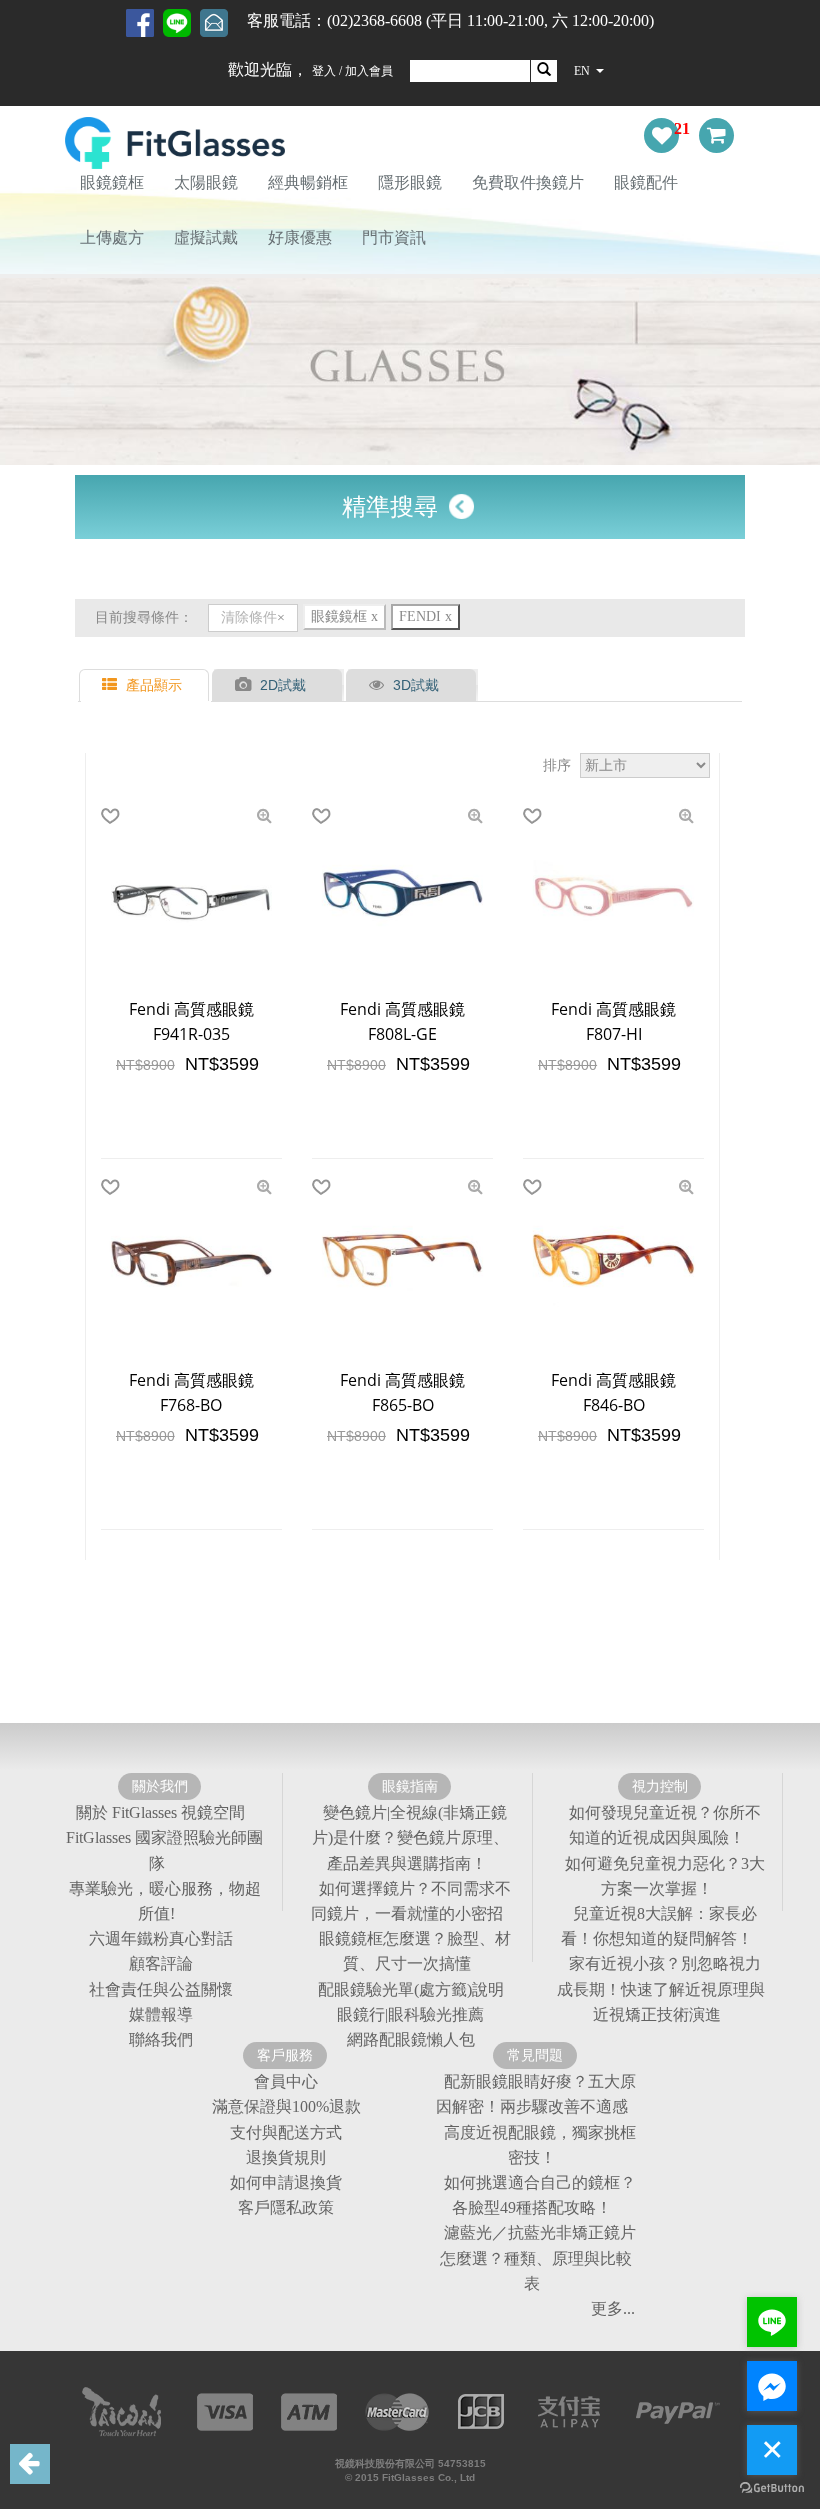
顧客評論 (161, 1964)
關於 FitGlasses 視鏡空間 (160, 1812)
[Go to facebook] (772, 2386)
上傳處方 (112, 237)
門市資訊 (394, 237)
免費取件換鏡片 (528, 182)
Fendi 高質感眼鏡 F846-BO (613, 1392)
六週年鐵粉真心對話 (161, 1938)
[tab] (146, 685)
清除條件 (249, 617)
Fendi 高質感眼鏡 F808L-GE (402, 1021)
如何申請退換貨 (286, 2182)
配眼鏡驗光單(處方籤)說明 (411, 1989)
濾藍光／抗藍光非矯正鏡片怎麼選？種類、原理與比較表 (538, 2258)
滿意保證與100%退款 (286, 2107)
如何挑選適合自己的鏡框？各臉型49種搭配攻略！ (540, 2195)
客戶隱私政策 (286, 2207)
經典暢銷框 (308, 182)
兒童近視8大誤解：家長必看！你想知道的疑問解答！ (659, 1926)
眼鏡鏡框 (112, 182)
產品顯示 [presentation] (154, 685)
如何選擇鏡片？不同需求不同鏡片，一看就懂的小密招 (411, 1901)
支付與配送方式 (286, 2132)
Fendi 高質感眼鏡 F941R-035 (191, 1021)
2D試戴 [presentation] (283, 685)
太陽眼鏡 (206, 182)
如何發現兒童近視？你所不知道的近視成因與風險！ (665, 1825)
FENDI (425, 616)
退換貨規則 (286, 2157)
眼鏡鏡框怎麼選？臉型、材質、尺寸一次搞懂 (415, 1951)
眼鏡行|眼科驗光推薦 (410, 2014)
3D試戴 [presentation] (416, 685)
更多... (613, 2308)
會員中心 (286, 2081)
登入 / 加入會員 (352, 71)
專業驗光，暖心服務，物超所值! (165, 1901)
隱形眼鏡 (410, 182)
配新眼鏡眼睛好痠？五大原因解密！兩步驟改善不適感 (536, 2094)
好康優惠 (300, 237)
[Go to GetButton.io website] (772, 2488)
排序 (557, 765)
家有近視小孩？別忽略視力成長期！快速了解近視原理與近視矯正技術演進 (661, 1989)
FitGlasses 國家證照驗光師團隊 (164, 1851)
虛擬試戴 (206, 237)
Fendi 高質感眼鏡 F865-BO (402, 1392)
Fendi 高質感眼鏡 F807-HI (613, 1021)
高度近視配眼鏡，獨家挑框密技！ (540, 2145)
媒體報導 (161, 2014)
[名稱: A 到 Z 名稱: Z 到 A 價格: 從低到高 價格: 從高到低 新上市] (645, 766)
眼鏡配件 (646, 182)
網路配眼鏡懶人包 (411, 2039)
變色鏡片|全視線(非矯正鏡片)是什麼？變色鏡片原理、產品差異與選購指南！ (410, 1837)
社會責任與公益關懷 (161, 1989)
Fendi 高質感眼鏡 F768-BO (191, 1392)
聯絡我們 (161, 2039)
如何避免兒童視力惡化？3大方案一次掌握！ (665, 1876)
